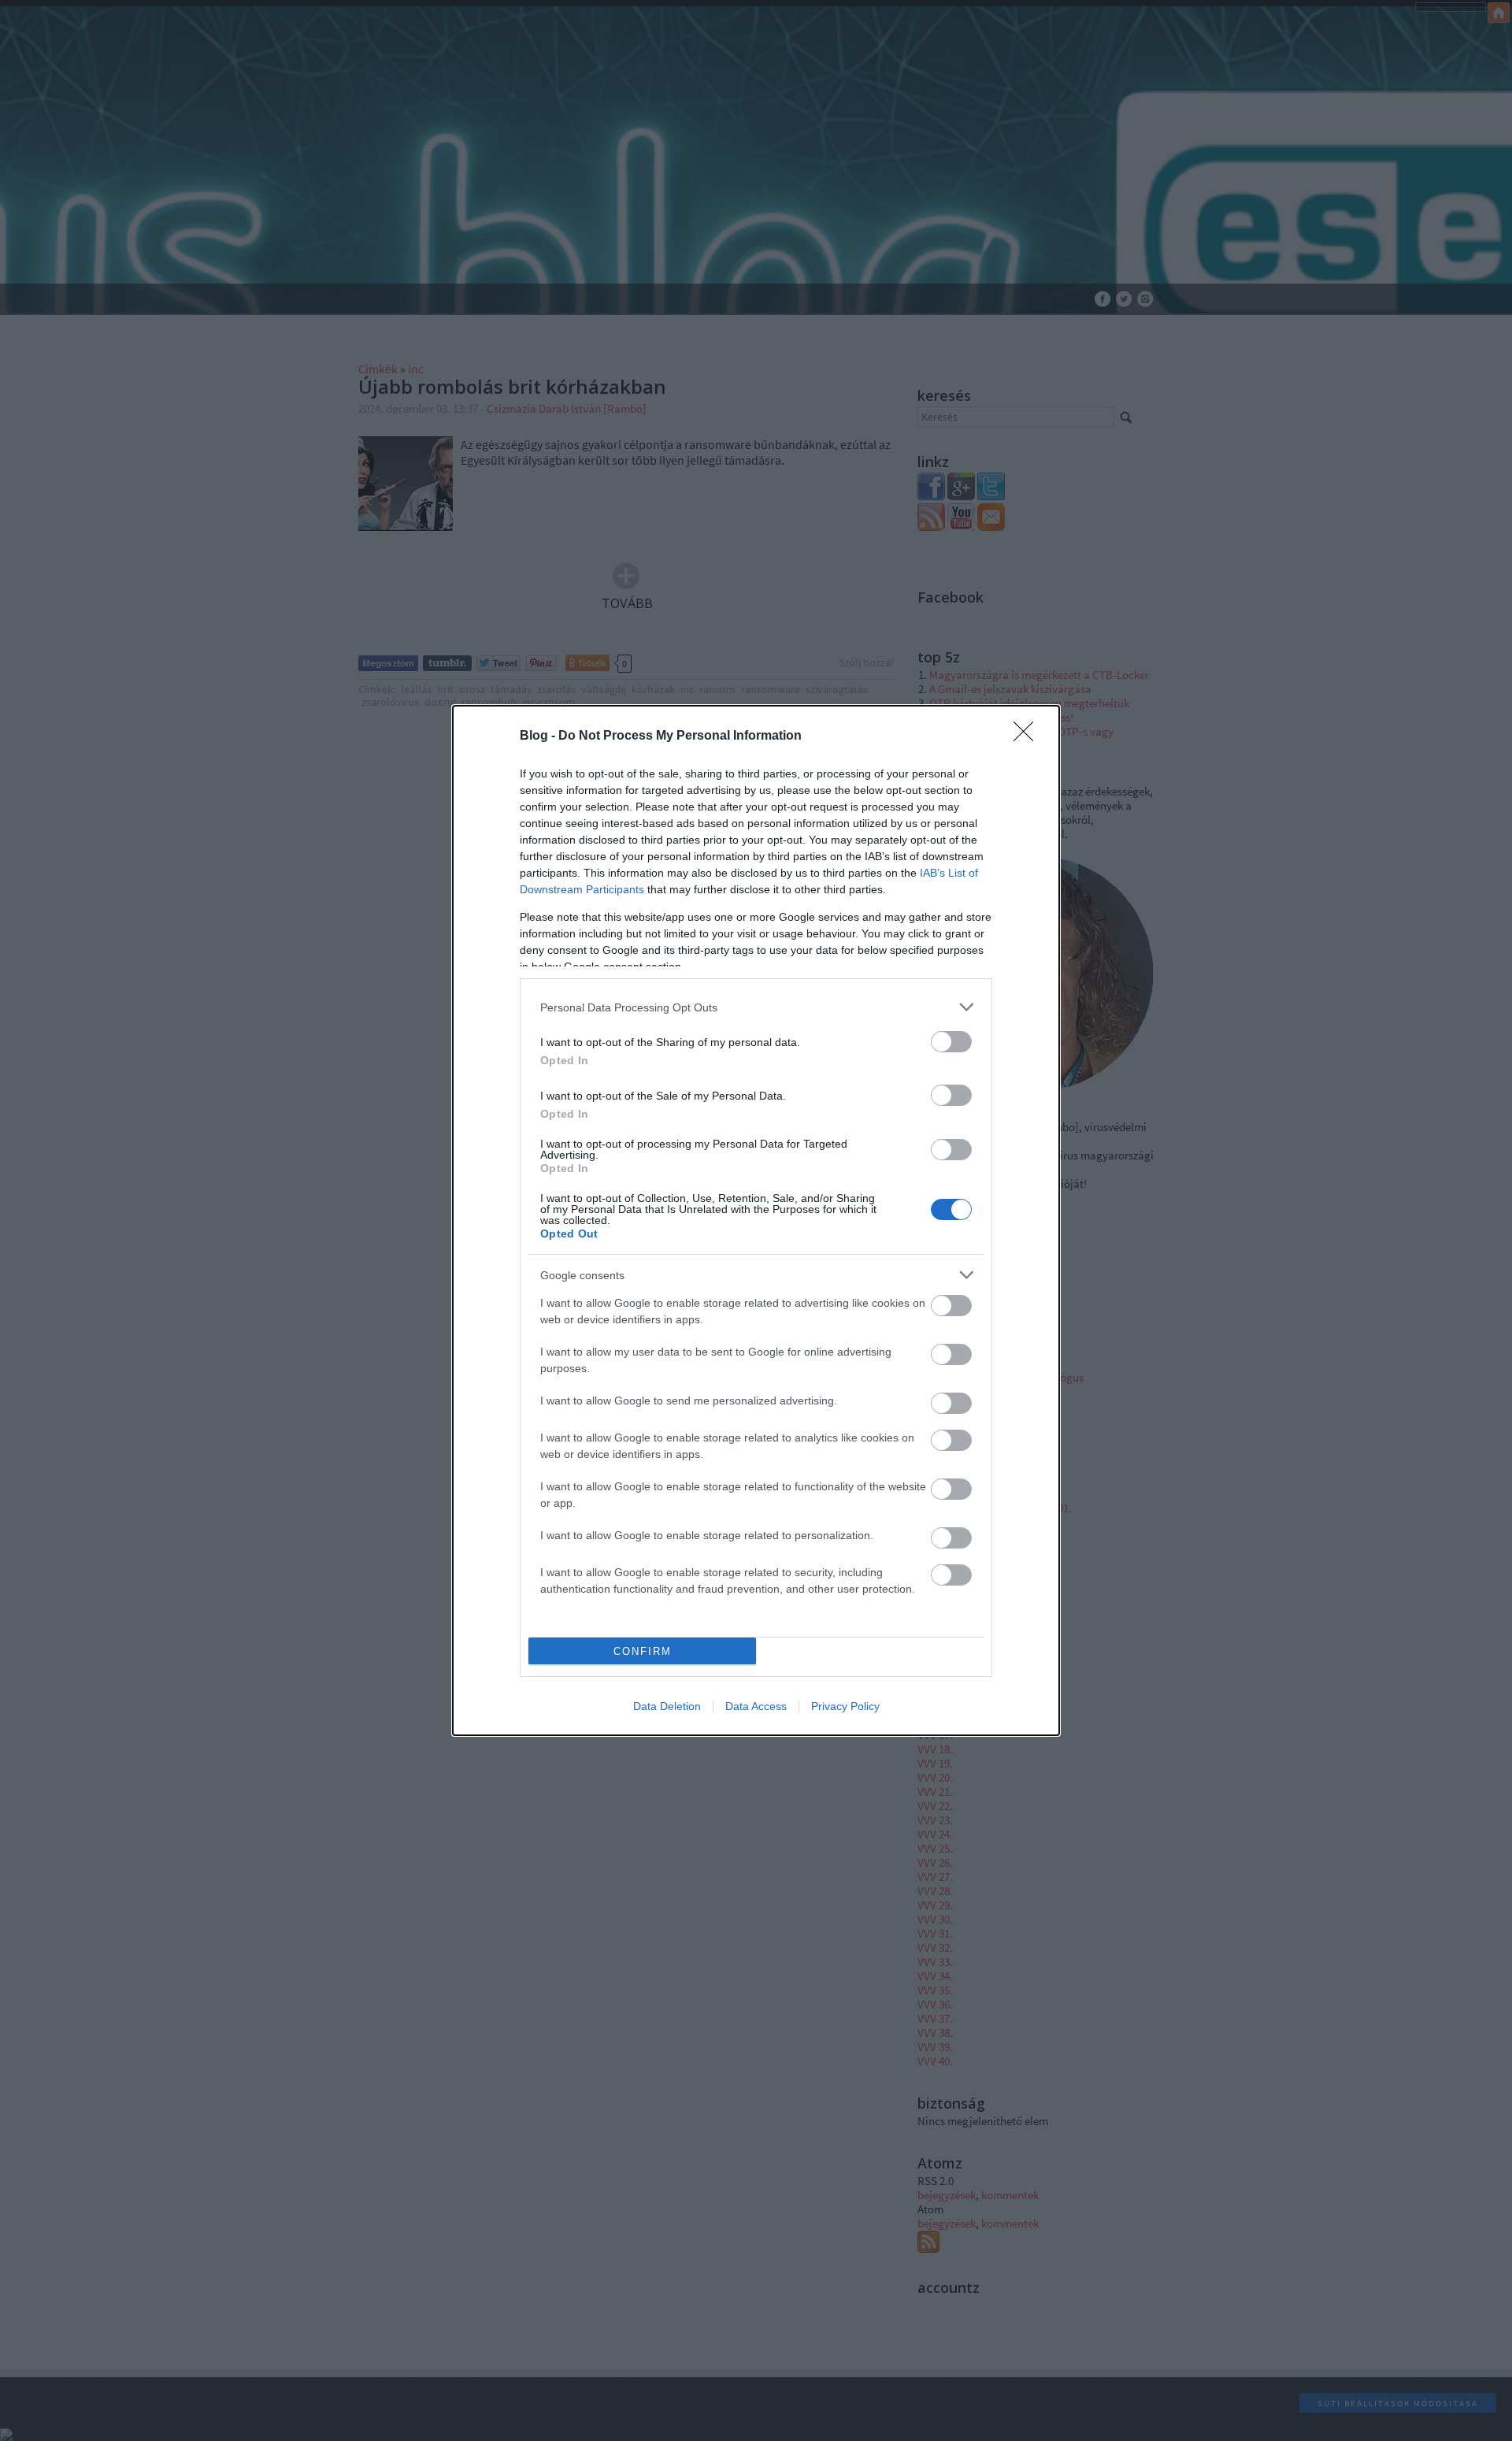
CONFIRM (643, 1651)
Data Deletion (667, 1706)
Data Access (756, 1706)
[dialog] (756, 1220)
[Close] (1028, 736)
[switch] (951, 1042)
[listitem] (756, 1007)
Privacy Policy (845, 1706)
